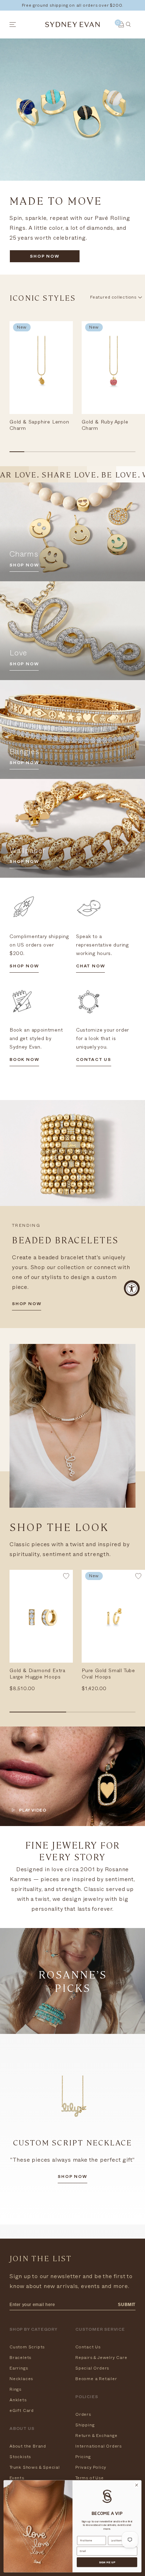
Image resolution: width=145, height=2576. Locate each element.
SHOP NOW (45, 257)
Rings (15, 2389)
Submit (127, 2305)
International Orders (99, 2446)
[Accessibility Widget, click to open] (132, 1288)
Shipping (85, 2425)
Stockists (20, 2457)
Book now (24, 1060)
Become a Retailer (96, 2379)
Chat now (90, 967)
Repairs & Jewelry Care (101, 2358)
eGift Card (22, 2410)
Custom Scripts (27, 2347)
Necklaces (21, 2379)
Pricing (83, 2457)
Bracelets (20, 2358)
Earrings (19, 2368)
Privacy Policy (91, 2467)
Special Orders (92, 2368)
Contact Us (88, 2347)
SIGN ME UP (107, 2562)
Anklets (18, 2400)
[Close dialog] (137, 2485)
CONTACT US (94, 1060)
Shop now (72, 2177)
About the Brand (28, 2446)
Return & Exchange (96, 2436)
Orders (83, 2414)
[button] (66, 1578)
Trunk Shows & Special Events (35, 2473)
